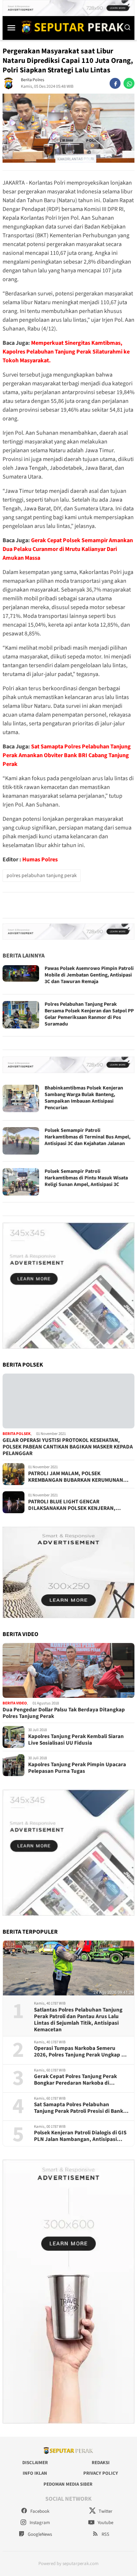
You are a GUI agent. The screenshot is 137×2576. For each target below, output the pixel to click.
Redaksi (101, 2463)
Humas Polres (40, 860)
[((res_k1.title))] (68, 1401)
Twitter (105, 2511)
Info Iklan (35, 2473)
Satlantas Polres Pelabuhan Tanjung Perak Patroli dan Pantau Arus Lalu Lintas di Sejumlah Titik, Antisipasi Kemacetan (78, 2020)
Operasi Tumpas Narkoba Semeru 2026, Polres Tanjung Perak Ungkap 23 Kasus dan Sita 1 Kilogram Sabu (81, 2052)
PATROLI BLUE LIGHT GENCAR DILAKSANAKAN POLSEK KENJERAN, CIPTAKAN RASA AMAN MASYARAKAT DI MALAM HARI (75, 1505)
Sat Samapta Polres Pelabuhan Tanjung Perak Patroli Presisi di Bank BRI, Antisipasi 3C (79, 2108)
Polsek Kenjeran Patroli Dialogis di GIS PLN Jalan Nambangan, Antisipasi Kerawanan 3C (80, 2136)
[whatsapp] (129, 83)
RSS (105, 2534)
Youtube (105, 2523)
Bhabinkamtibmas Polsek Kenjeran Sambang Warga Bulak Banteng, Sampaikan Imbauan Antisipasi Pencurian (84, 1098)
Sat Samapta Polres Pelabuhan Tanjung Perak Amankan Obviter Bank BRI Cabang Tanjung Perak (67, 755)
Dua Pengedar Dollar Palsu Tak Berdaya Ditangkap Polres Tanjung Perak (64, 1713)
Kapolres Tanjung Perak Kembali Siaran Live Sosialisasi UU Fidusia (76, 1740)
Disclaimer (35, 2463)
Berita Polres (33, 80)
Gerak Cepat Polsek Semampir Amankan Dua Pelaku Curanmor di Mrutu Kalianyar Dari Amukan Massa (68, 549)
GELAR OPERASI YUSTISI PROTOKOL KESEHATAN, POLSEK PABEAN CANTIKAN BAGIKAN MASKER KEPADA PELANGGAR (68, 1447)
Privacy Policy (101, 2473)
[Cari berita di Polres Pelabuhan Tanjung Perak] (128, 27)
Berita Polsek (17, 1434)
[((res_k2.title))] (68, 1670)
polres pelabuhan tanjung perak (42, 876)
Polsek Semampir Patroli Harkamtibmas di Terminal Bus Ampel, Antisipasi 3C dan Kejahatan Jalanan (87, 1137)
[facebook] (115, 83)
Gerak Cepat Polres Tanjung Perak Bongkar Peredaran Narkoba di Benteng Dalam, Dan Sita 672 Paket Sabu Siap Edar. (77, 2080)
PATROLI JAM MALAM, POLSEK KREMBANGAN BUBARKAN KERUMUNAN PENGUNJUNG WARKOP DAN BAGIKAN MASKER (76, 1477)
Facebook (39, 2511)
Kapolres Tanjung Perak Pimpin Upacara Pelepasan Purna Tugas (77, 1768)
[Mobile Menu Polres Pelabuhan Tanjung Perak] (11, 27)
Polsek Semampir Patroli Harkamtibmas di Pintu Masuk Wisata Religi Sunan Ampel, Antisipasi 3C (86, 1178)
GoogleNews (39, 2534)
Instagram (39, 2523)
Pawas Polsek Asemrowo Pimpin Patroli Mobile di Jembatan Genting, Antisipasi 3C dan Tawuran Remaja (89, 975)
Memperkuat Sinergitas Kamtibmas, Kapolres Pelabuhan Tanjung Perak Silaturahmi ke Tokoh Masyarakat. (66, 352)
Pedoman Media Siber (68, 2484)
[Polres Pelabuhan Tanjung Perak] (71, 27)
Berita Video (15, 1703)
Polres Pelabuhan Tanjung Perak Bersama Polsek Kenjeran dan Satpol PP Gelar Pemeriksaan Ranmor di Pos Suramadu (89, 1014)
